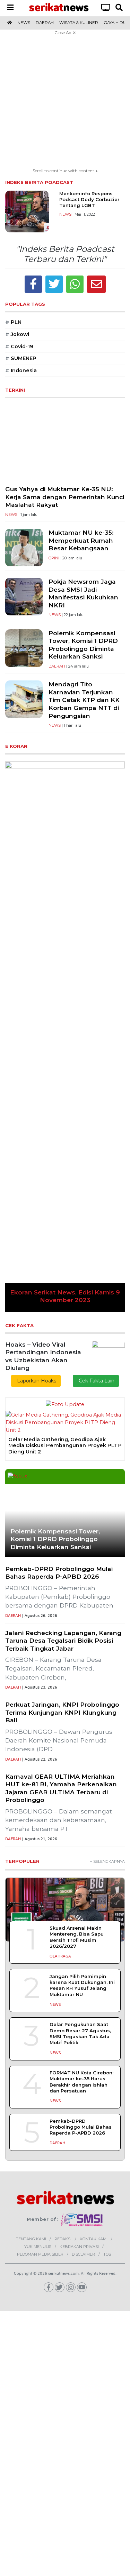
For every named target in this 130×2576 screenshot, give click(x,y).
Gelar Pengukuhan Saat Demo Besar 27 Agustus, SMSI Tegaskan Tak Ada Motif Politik (80, 1668)
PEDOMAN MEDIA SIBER (40, 1888)
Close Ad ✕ (65, 33)
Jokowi (17, 334)
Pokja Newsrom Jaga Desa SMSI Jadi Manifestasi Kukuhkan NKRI (83, 593)
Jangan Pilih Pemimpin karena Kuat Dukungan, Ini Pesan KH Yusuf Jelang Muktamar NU (82, 1619)
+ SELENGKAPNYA (107, 1496)
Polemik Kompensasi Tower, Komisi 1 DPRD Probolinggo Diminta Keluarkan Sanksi (83, 645)
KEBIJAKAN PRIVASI (79, 1881)
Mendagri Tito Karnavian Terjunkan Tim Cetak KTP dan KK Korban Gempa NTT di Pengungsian (84, 700)
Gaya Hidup (116, 23)
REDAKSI (63, 1873)
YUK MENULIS (38, 1881)
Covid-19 (19, 346)
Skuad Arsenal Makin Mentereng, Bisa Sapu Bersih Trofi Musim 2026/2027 (77, 1571)
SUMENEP (21, 358)
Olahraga (60, 1590)
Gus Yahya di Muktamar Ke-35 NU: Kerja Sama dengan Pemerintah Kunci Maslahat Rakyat (65, 497)
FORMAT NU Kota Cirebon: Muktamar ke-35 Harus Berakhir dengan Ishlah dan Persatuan (81, 1716)
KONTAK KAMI (94, 1873)
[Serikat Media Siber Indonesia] (82, 1853)
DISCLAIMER (83, 1888)
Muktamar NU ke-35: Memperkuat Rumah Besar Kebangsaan (81, 540)
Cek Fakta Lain (96, 1029)
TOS (107, 1888)
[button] (14, 861)
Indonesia (21, 370)
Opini (54, 558)
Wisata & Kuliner (79, 23)
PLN (13, 322)
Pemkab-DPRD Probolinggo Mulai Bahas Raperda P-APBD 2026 (81, 1761)
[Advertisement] (65, 102)
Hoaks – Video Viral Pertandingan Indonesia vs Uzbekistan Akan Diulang (43, 1004)
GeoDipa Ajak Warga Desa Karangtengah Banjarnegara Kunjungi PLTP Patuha (63, 1083)
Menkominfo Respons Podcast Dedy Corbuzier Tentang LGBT (89, 200)
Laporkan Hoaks (36, 1029)
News (24, 23)
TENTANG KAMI (31, 1873)
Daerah (45, 23)
